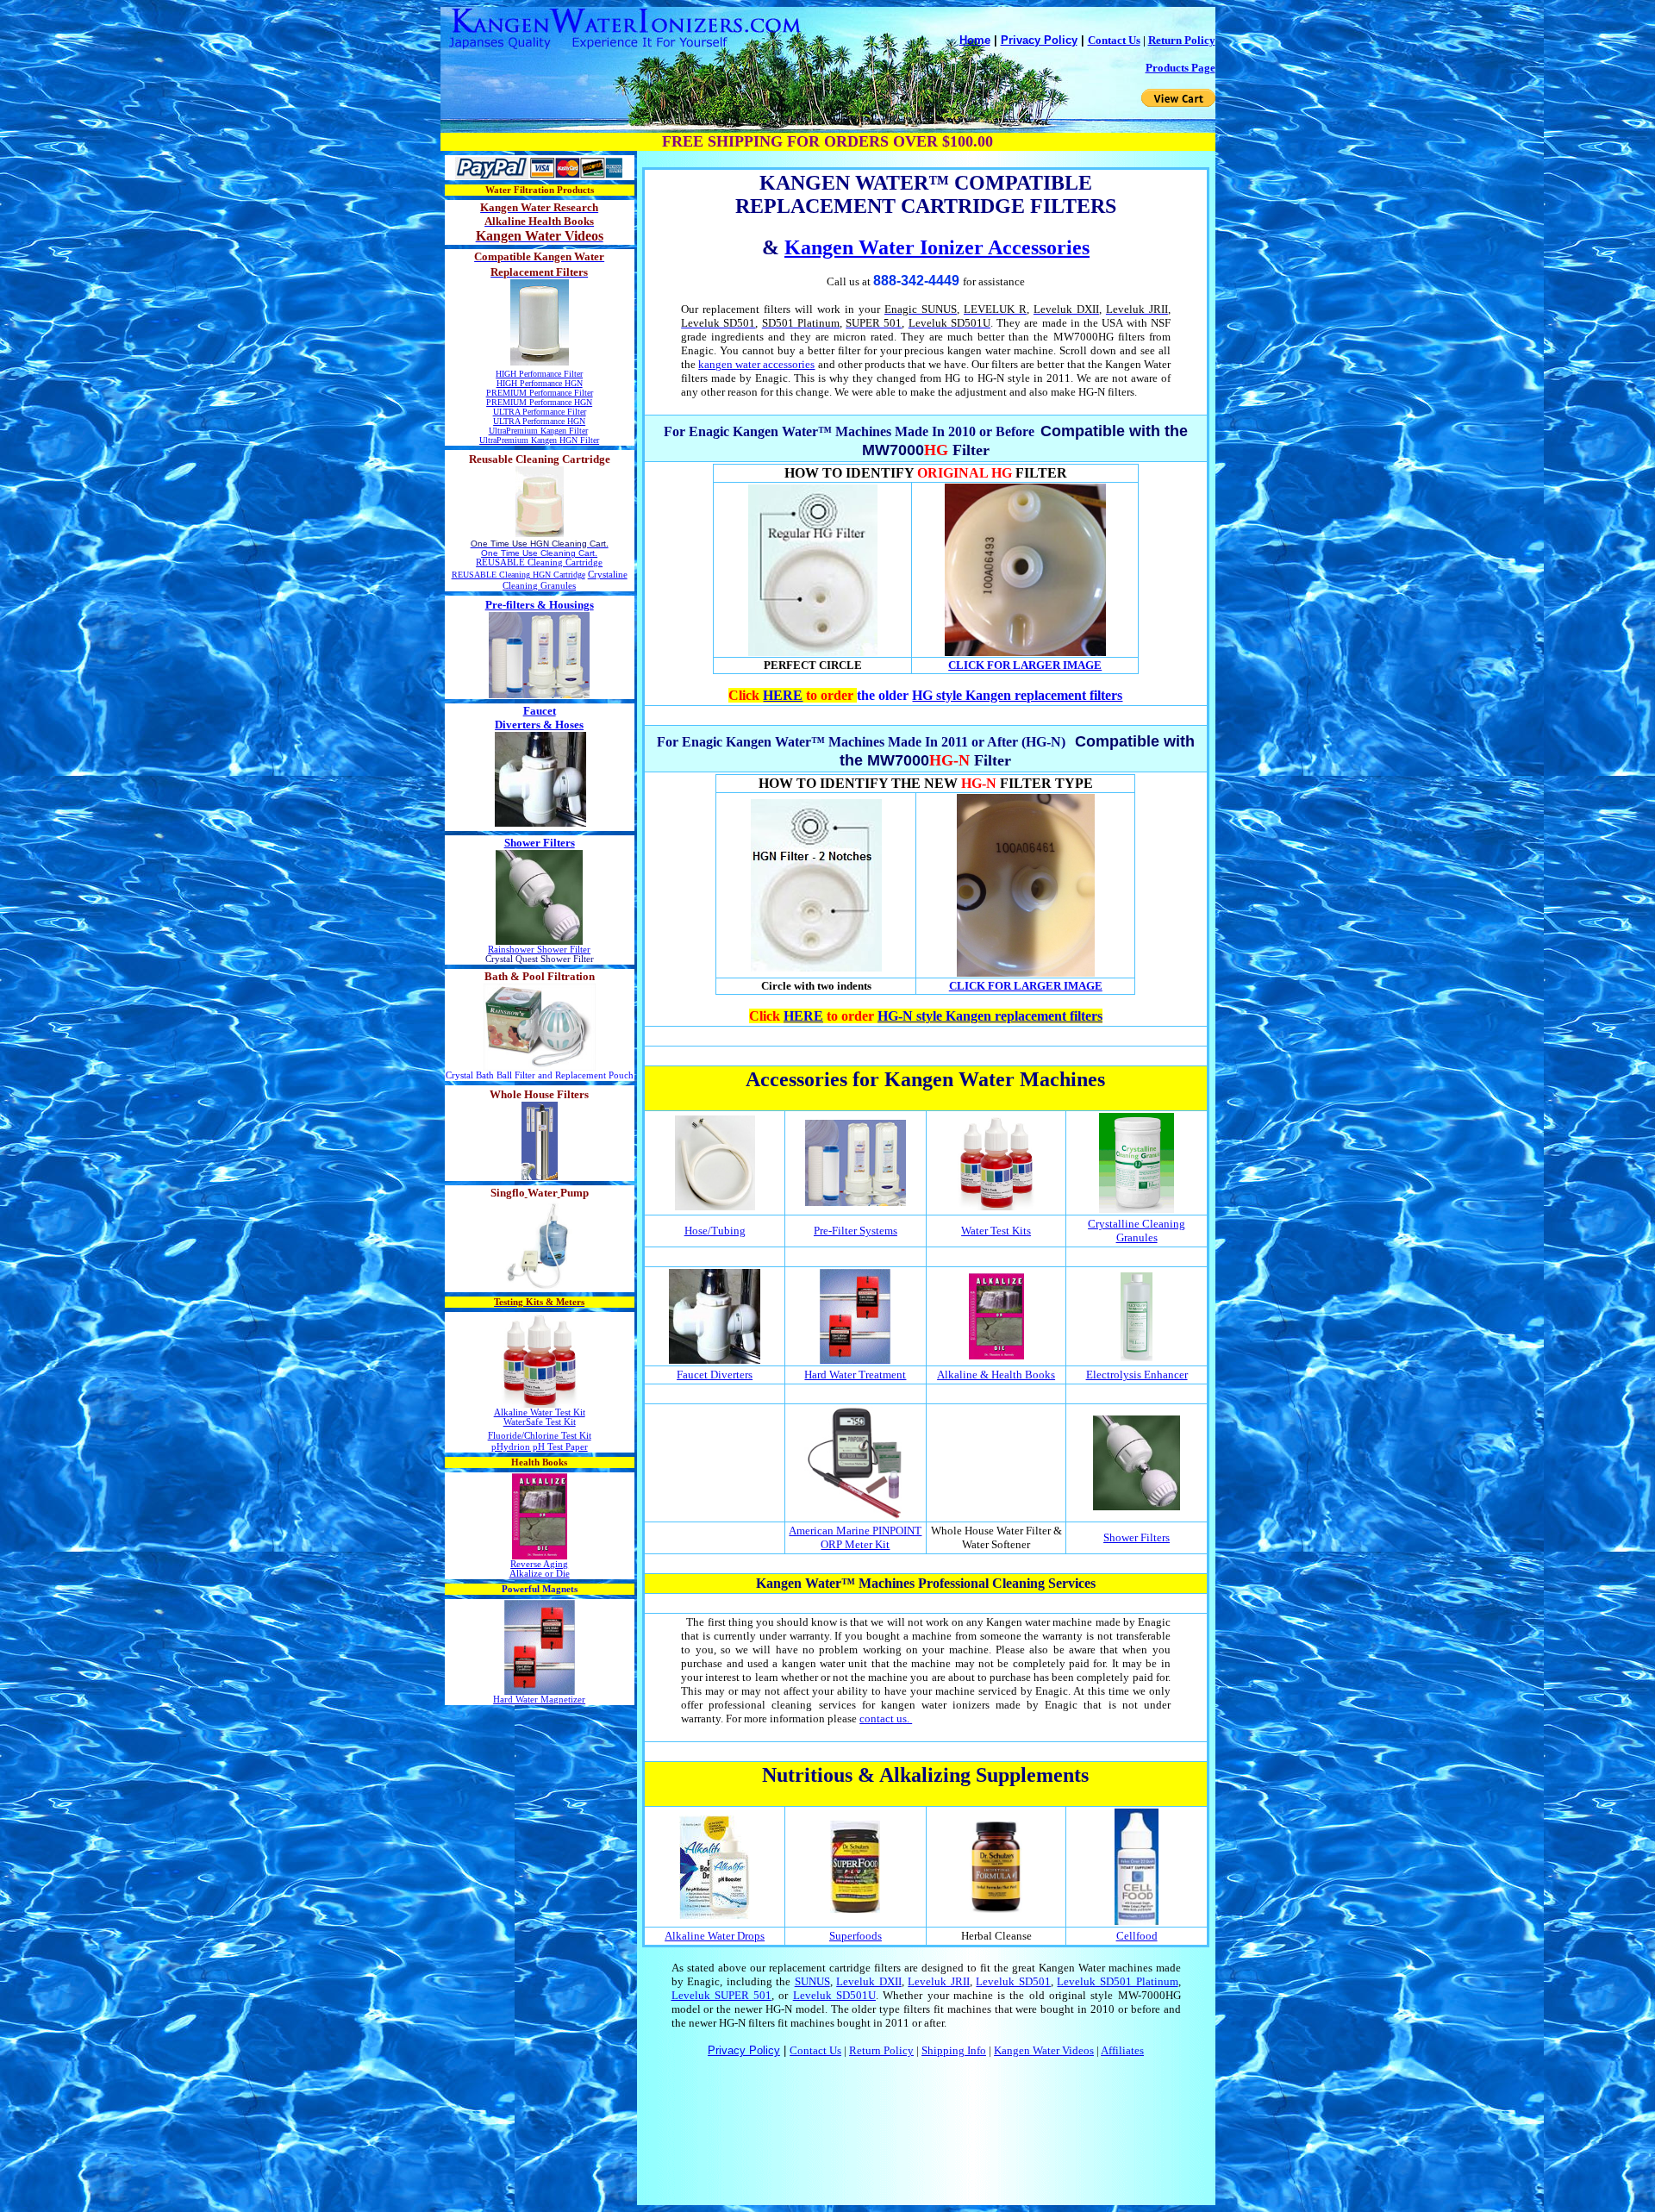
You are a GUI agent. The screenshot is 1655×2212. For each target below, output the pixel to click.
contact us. (886, 1718)
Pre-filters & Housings (540, 605)
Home (975, 40)
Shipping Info (954, 2050)
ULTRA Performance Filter (540, 412)
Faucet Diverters (715, 1375)
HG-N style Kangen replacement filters (990, 1016)
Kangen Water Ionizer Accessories (937, 247)
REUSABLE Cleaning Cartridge (539, 562)
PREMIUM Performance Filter (540, 393)
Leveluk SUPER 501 (722, 1995)
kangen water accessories (756, 364)
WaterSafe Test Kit (540, 1422)
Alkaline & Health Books (996, 1375)
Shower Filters (540, 843)
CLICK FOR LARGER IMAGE (1025, 665)
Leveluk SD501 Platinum (1117, 1981)
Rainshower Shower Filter (539, 950)
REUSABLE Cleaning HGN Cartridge (518, 575)
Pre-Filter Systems (856, 1231)
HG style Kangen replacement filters (1017, 695)
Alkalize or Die (540, 1574)
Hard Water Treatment (855, 1375)
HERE (783, 695)
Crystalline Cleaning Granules (1137, 1231)
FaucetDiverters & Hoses (539, 718)
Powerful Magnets (540, 1589)
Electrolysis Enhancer (1137, 1375)
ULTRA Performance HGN (539, 421)
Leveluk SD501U (834, 1995)
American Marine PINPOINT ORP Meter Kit (855, 1537)
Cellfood (1137, 1936)
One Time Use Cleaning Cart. (539, 553)
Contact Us (1114, 40)
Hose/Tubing (715, 1231)
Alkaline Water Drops (715, 1936)
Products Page (1180, 68)
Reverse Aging (539, 1564)
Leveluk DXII (869, 1981)
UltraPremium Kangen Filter (538, 431)
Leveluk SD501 (1013, 1981)
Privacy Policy (1039, 40)
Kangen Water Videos (1044, 2050)
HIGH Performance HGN (540, 383)
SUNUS (812, 1981)
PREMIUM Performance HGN (539, 402)
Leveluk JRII (939, 1981)
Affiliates (1122, 2050)
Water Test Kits (996, 1231)
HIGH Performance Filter (539, 374)
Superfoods (856, 1936)
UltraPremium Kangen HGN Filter (539, 440)
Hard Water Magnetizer (539, 1700)
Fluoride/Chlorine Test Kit (540, 1436)
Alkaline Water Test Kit (540, 1412)
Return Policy (1182, 40)
